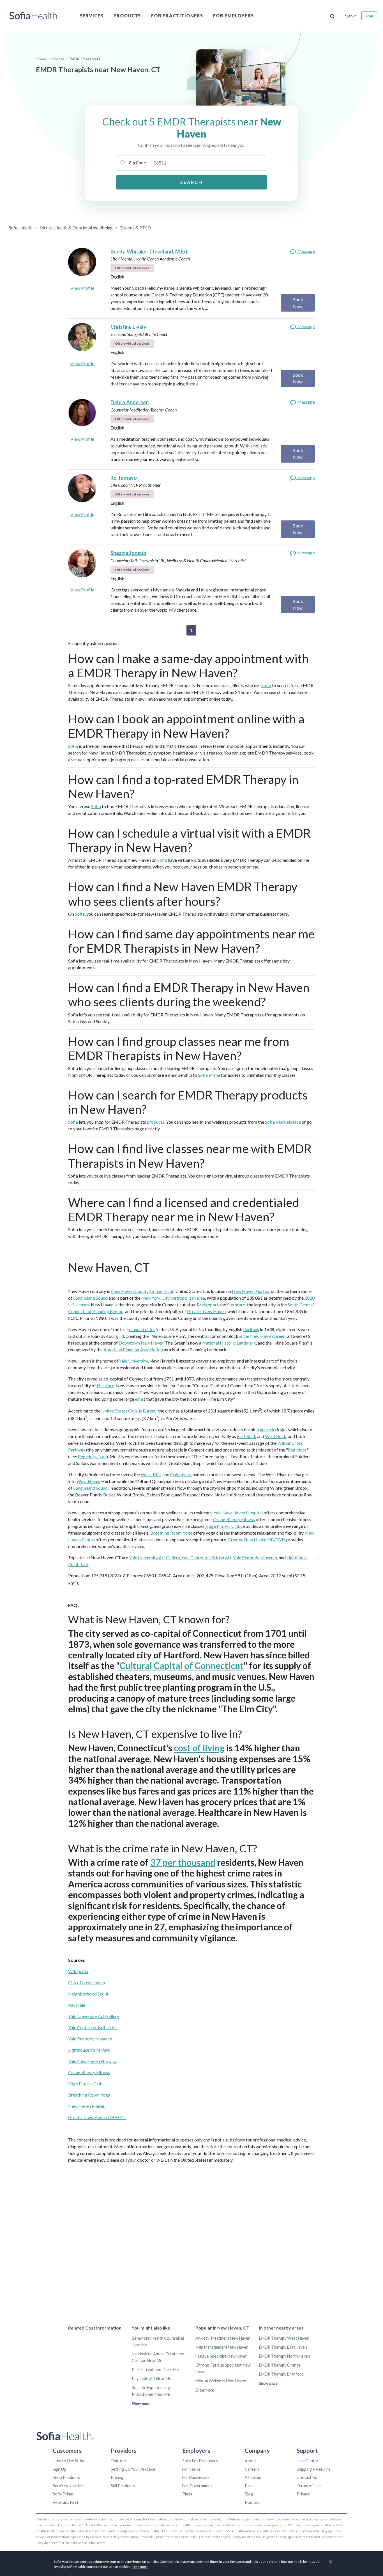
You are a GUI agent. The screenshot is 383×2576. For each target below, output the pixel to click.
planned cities (142, 1329)
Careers (252, 2469)
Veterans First (66, 2502)
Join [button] (369, 16)
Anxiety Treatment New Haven (223, 2338)
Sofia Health (21, 228)
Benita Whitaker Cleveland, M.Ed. (149, 252)
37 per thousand (183, 1862)
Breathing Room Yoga (171, 1533)
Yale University (133, 1361)
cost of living (199, 1748)
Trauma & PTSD (135, 228)
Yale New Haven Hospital (238, 1513)
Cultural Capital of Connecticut (182, 1666)
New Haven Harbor (251, 1291)
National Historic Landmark (229, 1343)
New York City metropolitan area (173, 1298)
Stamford (236, 1305)
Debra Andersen (130, 402)
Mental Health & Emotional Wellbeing (76, 228)
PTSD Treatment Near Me (155, 2370)
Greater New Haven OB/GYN (257, 1540)
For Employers (233, 16)
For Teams (191, 2469)
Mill (157, 1474)
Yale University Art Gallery (154, 1557)
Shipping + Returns (314, 2469)
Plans (187, 2494)
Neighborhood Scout (88, 1994)
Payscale (77, 2005)
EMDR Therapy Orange (280, 2365)
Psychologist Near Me (152, 2379)
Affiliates (253, 2477)
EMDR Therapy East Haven (283, 2347)
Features (119, 2461)
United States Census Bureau (129, 1411)
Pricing (117, 2477)
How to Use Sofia (68, 2461)
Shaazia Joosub (128, 553)
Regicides (297, 1450)
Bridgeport (208, 1305)
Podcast (252, 2502)
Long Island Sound (90, 1298)
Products (127, 16)
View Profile (82, 288)
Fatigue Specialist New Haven (222, 2356)
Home (41, 59)
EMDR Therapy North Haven (285, 2356)
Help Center (308, 2461)
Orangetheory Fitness (234, 1519)
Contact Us (307, 2477)
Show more (141, 2404)
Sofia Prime (209, 1075)
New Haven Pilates (86, 2106)
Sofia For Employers (200, 2461)
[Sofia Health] (33, 16)
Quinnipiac (181, 1474)
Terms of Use (309, 2486)
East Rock (247, 1436)
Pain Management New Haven (222, 2347)
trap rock (266, 1429)
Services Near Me (68, 2486)
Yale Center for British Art (206, 1557)
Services (92, 16)
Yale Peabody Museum (255, 1557)
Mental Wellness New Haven (221, 2381)
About (251, 2461)
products (156, 1122)
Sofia (266, 685)
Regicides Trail (92, 1456)
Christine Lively (128, 327)
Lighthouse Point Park (89, 2050)
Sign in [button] (351, 16)
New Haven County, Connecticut (142, 1291)
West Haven (88, 1481)
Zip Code (137, 163)
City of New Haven (86, 1982)
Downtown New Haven (141, 1343)
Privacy (303, 2494)
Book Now (298, 303)
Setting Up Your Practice (133, 2469)
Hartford (106, 1385)
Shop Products (66, 2477)
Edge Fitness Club (223, 1526)
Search (191, 182)
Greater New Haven (206, 1311)
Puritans (251, 1329)
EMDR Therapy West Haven (284, 2338)
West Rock (276, 1436)
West (146, 1474)
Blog (249, 2494)
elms (139, 1399)
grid (120, 1336)
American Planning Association (133, 1349)
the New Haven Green (264, 1336)
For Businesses (196, 2477)
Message (306, 251)
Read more (140, 2567)
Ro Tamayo (124, 478)
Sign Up (59, 2469)
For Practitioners (177, 16)
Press (250, 2486)
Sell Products (123, 2486)
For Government (197, 2486)
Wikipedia (78, 1971)
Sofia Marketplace (283, 1122)
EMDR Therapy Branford (281, 2374)
